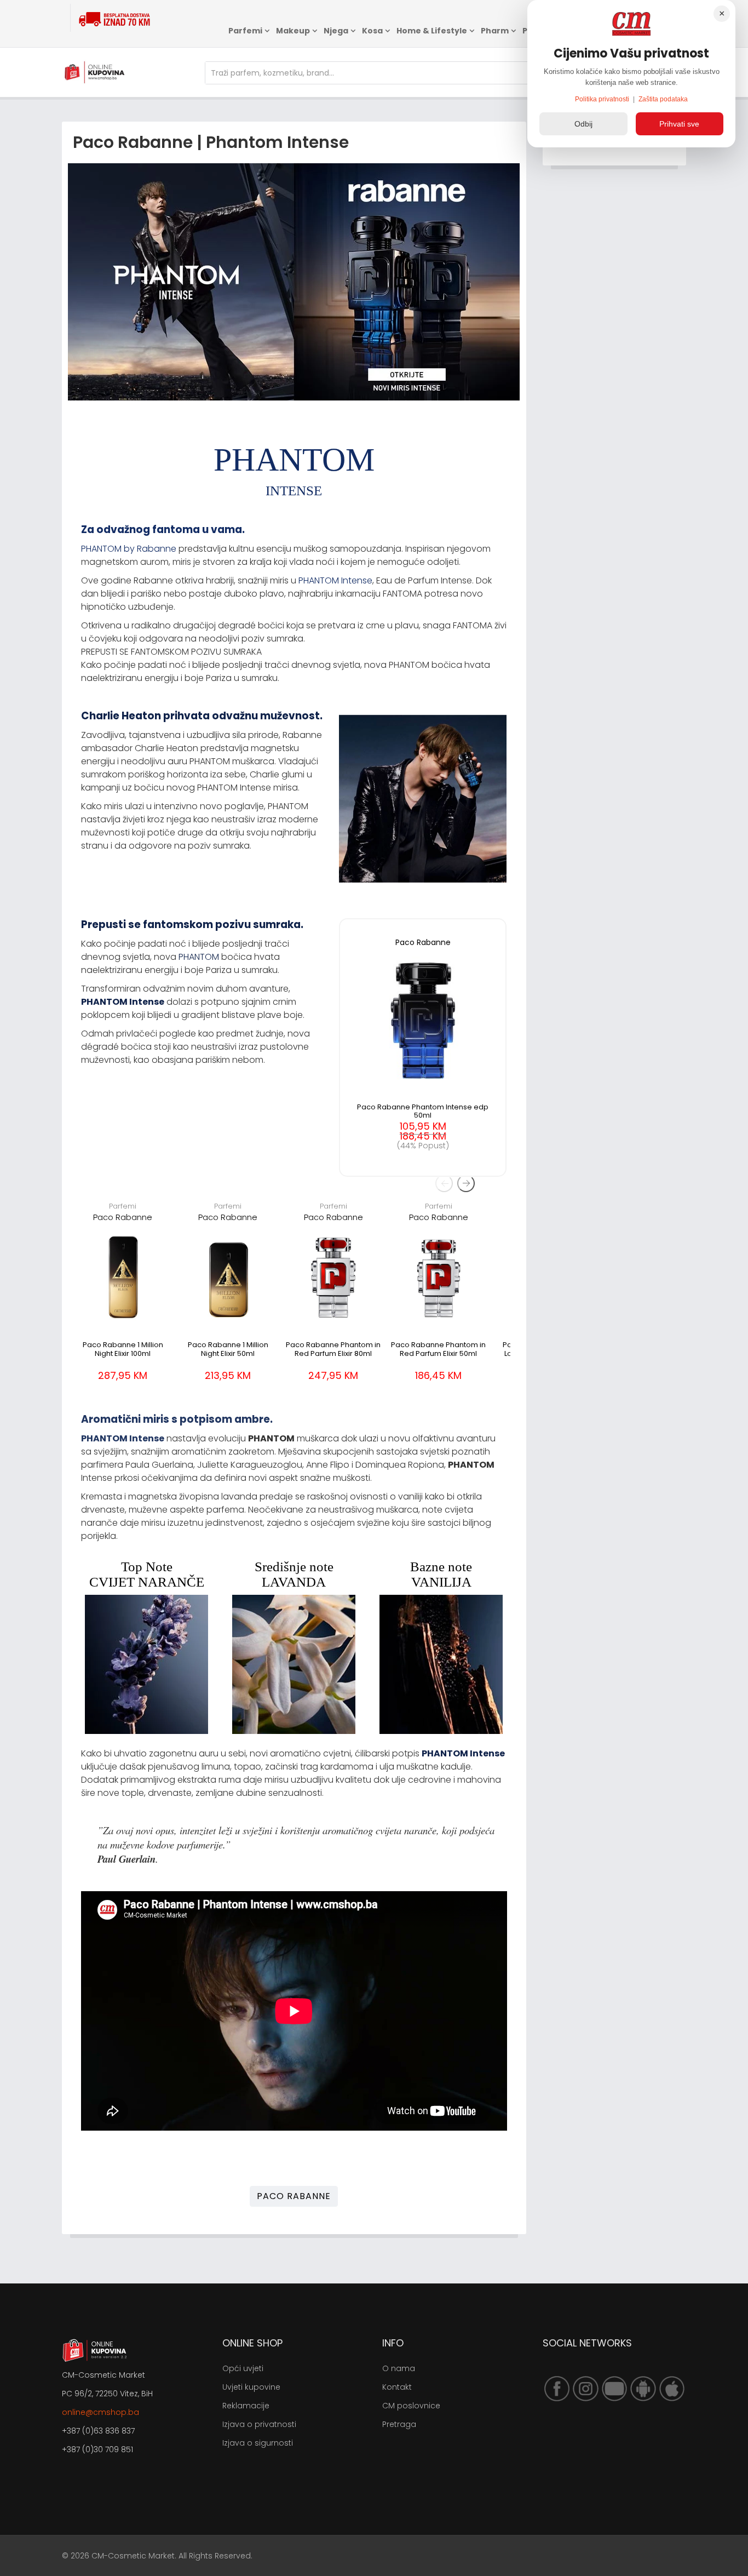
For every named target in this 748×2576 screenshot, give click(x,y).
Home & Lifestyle (432, 31)
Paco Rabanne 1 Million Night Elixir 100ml (123, 1349)
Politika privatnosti (603, 99)
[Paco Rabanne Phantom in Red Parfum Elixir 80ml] (333, 1277)
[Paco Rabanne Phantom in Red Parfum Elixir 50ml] (439, 1277)
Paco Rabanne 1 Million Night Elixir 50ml (228, 1349)
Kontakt (397, 2387)
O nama (399, 2368)
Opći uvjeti (243, 2368)
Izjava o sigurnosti (258, 2443)
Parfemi (245, 31)
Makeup (293, 31)
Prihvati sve (679, 124)
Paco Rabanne (123, 1217)
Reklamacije (246, 2406)
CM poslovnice (411, 2406)
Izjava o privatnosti (259, 2424)
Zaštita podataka (663, 99)
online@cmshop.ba (100, 2412)
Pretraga (399, 2424)
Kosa (372, 31)
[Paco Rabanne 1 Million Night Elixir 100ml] (123, 1277)
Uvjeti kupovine (251, 2387)
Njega (336, 31)
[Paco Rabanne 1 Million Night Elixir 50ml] (228, 1277)
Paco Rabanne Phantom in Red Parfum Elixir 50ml (438, 1349)
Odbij (583, 124)
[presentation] (444, 1183)
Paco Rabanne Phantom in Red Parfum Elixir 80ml (333, 1349)
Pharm (495, 31)
